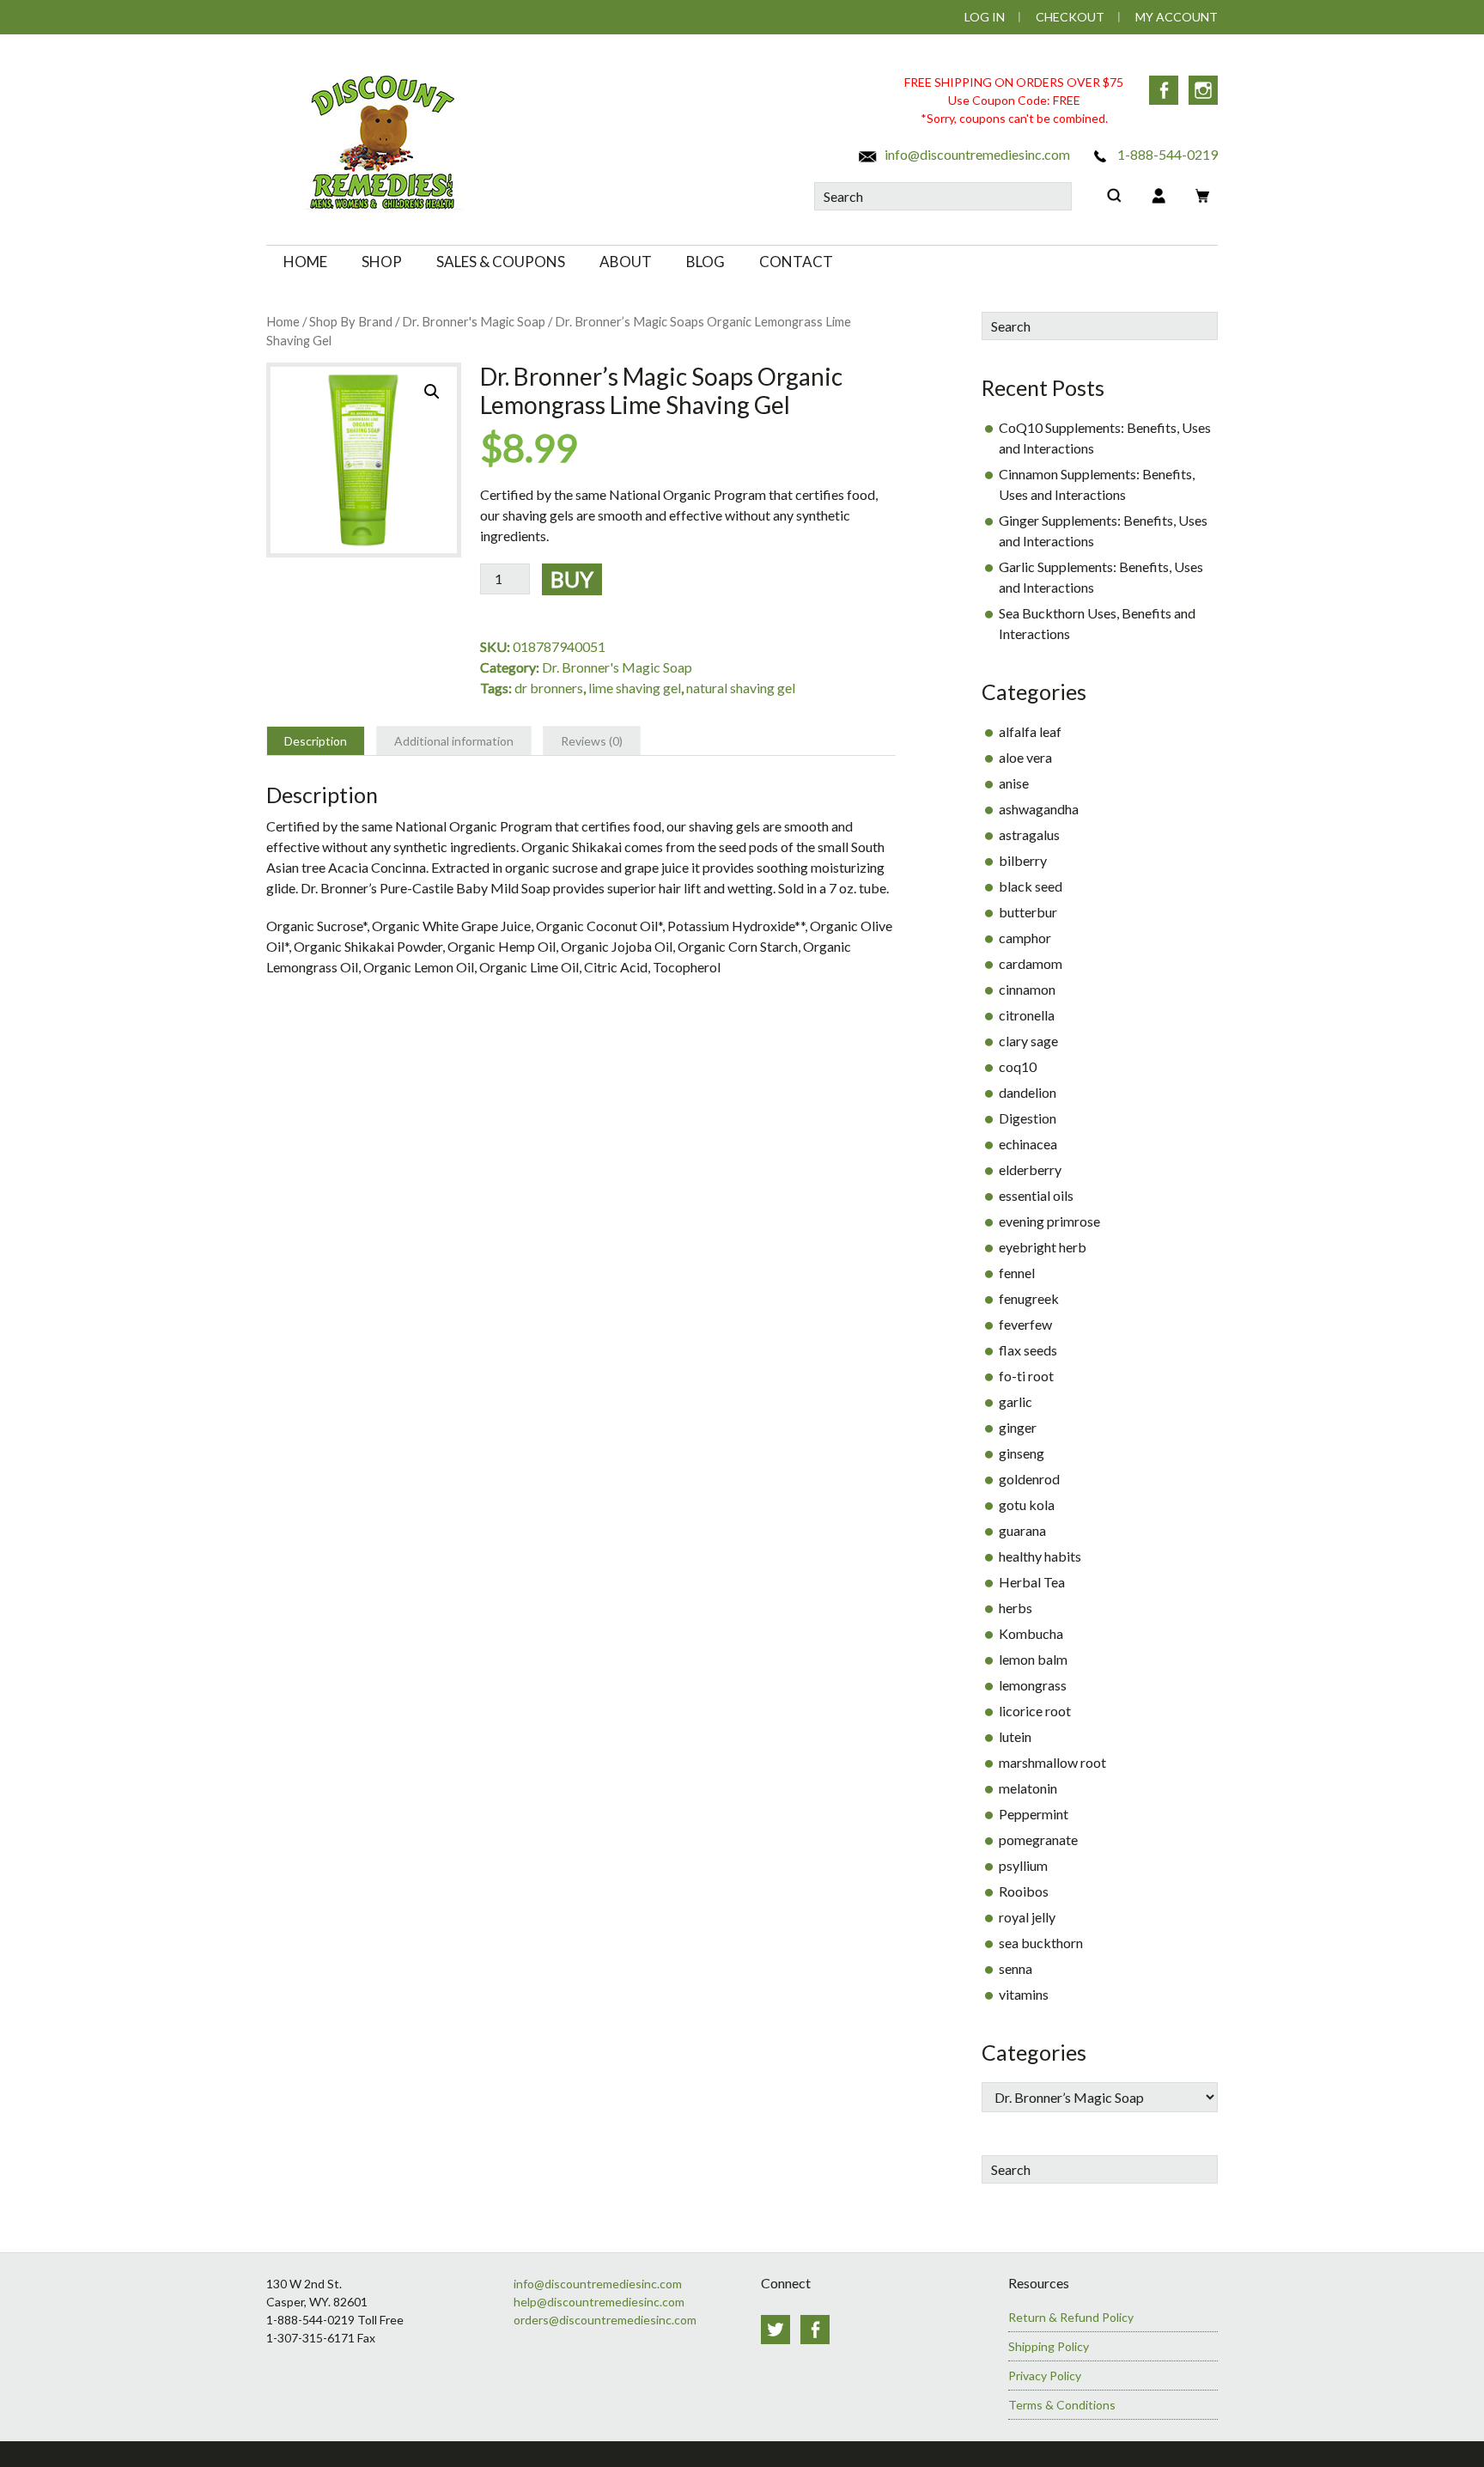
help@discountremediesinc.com (599, 2302)
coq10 (1018, 1066)
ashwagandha (1039, 809)
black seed (1031, 886)
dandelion (1028, 1092)
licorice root (1035, 1711)
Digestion (1028, 1118)
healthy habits (1040, 1556)
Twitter (775, 2330)
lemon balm (1033, 1659)
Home (283, 321)
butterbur (1028, 912)
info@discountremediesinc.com (976, 154)
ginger (1018, 1427)
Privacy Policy (1045, 2376)
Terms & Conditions (1062, 2405)
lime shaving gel (635, 688)
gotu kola (1027, 1505)
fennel (1017, 1273)
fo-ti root (1026, 1376)
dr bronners (549, 688)
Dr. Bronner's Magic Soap (474, 321)
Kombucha (1031, 1633)
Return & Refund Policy (1071, 2317)
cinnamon (1027, 989)
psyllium (1023, 1865)
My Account (1177, 17)
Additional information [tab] (454, 741)
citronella (1027, 1015)
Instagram (1203, 90)
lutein (1015, 1736)
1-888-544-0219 (1166, 154)
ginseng (1022, 1453)
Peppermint (1034, 1814)
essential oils (1036, 1195)
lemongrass (1033, 1685)
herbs (1016, 1608)
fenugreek (1029, 1298)
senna (1016, 1968)
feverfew (1025, 1324)
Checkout (1070, 17)
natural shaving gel (741, 688)
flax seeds (1028, 1350)
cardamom (1031, 963)
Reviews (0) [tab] (592, 741)
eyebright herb (1043, 1247)
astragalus (1029, 835)
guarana (1022, 1530)
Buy (572, 579)
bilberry (1023, 860)
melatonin (1028, 1788)
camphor (1025, 938)
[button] (432, 392)
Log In (985, 17)
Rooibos (1024, 1891)
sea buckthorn (1041, 1943)
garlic (1016, 1401)
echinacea (1028, 1144)
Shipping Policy (1049, 2346)
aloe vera (1025, 757)
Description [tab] (316, 741)
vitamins (1024, 1994)
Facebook (1164, 90)
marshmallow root (1052, 1762)
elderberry (1030, 1170)
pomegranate (1038, 1840)
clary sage (1028, 1041)
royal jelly (1027, 1917)
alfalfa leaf (1030, 731)
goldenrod (1029, 1479)
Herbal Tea (1032, 1582)
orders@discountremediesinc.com (605, 2320)
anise (1014, 783)
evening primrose (1049, 1221)
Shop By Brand (351, 321)
